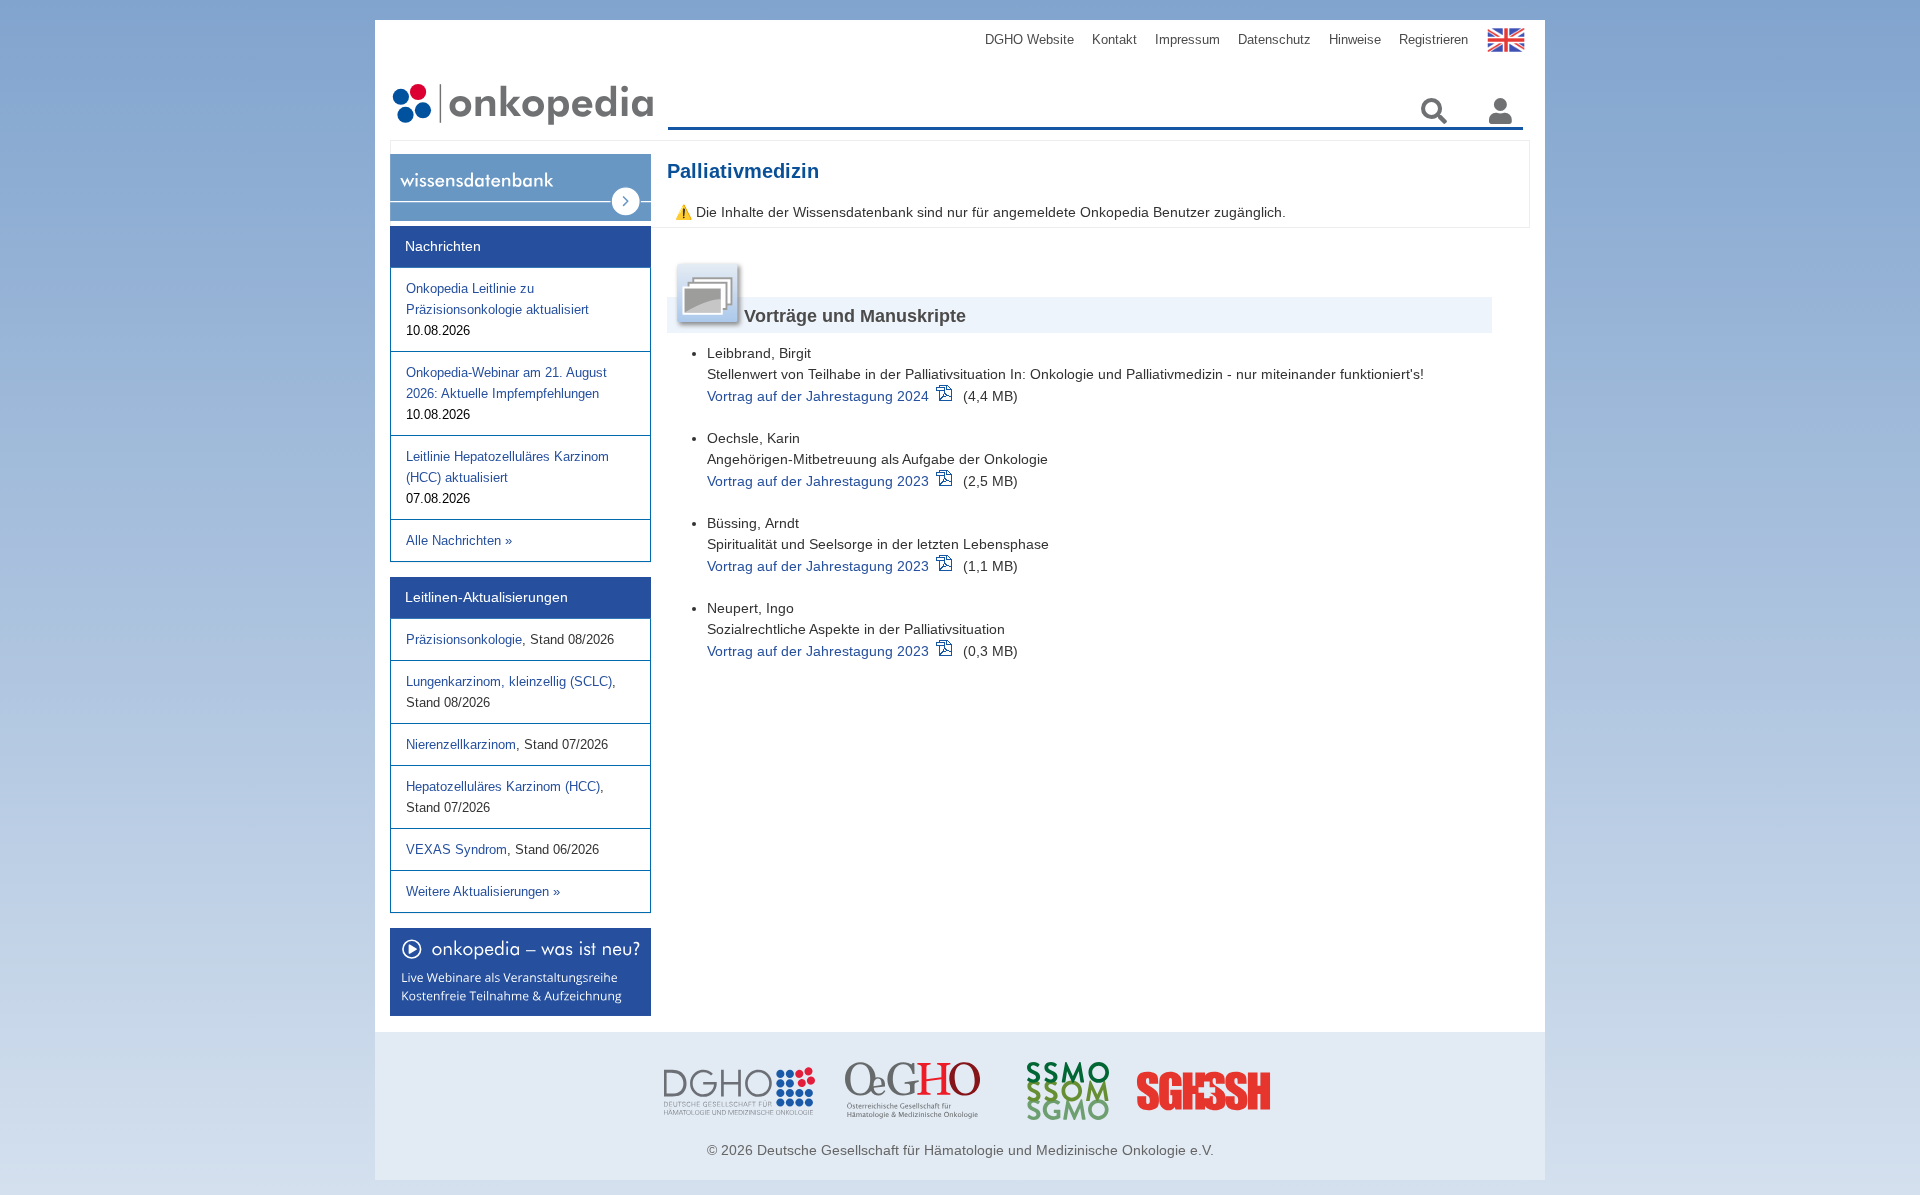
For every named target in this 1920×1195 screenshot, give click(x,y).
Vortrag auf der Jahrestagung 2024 (818, 396)
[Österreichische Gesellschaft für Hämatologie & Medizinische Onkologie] (920, 1091)
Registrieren (1433, 39)
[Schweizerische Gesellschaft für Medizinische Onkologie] (1102, 1091)
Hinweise (1355, 39)
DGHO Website (1029, 39)
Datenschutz (1274, 39)
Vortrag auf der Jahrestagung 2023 (818, 481)
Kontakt (1114, 39)
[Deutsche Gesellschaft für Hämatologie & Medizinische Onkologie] (739, 1091)
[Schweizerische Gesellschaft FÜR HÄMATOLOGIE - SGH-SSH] (1283, 1091)
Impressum (1187, 39)
